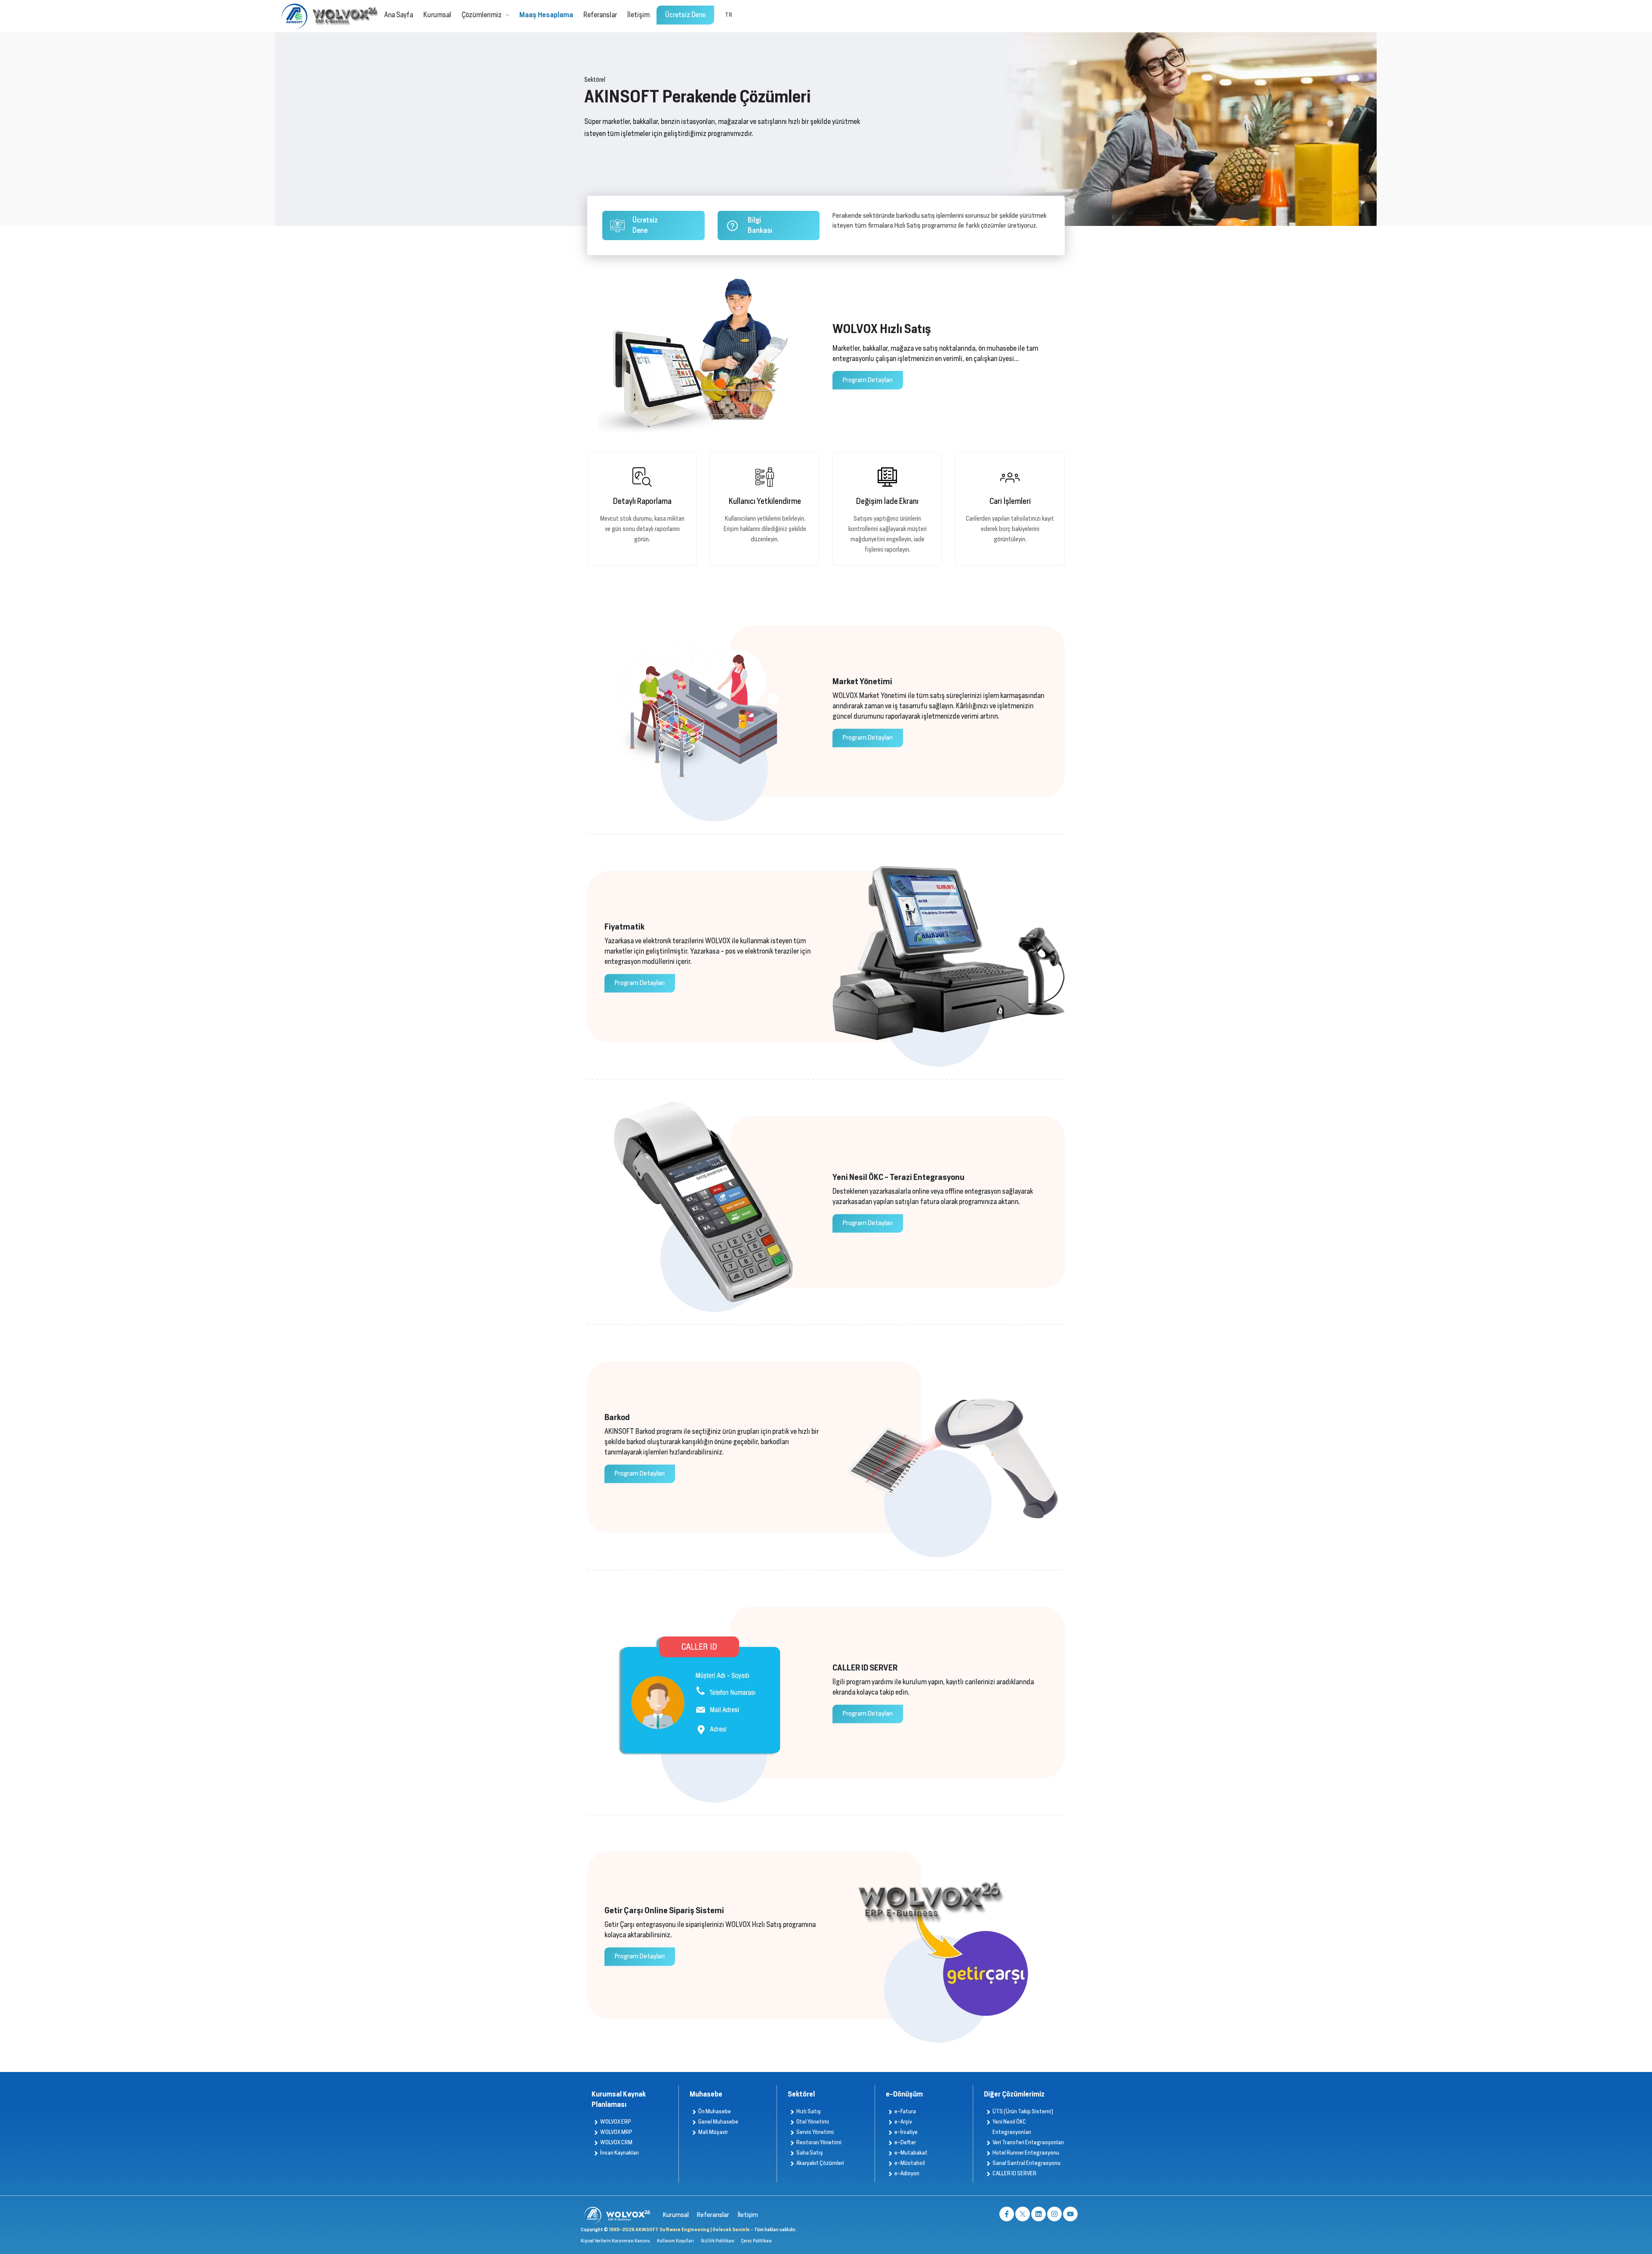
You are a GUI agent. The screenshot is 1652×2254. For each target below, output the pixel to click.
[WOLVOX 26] (344, 16)
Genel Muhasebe (718, 2122)
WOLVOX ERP (616, 2122)
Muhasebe (706, 2094)
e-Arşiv (903, 2122)
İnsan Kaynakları (619, 2153)
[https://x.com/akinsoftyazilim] (1023, 2214)
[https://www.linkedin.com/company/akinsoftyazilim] (1039, 2214)
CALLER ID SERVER (1014, 2173)
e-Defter (905, 2142)
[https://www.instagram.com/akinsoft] (1054, 2214)
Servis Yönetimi (815, 2132)
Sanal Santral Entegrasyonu (1026, 2163)
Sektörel (801, 2094)
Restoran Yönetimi (819, 2142)
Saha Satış (810, 2153)
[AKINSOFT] (295, 16)
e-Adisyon (907, 2173)
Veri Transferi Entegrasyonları (1028, 2142)
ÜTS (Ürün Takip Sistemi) (1023, 2111)
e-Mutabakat (911, 2153)
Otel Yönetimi (813, 2122)
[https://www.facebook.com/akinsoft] (1007, 2214)
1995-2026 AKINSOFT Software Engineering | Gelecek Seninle (680, 2229)
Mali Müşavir (713, 2132)
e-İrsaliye (906, 2132)
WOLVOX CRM (616, 2142)
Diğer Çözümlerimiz (1014, 2094)
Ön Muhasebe (715, 2111)
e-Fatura (905, 2111)
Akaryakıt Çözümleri (820, 2163)
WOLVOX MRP (616, 2132)
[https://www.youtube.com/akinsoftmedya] (1070, 2214)
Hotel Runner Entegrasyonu (1026, 2153)
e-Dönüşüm (904, 2094)
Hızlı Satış (809, 2111)
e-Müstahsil (910, 2163)
